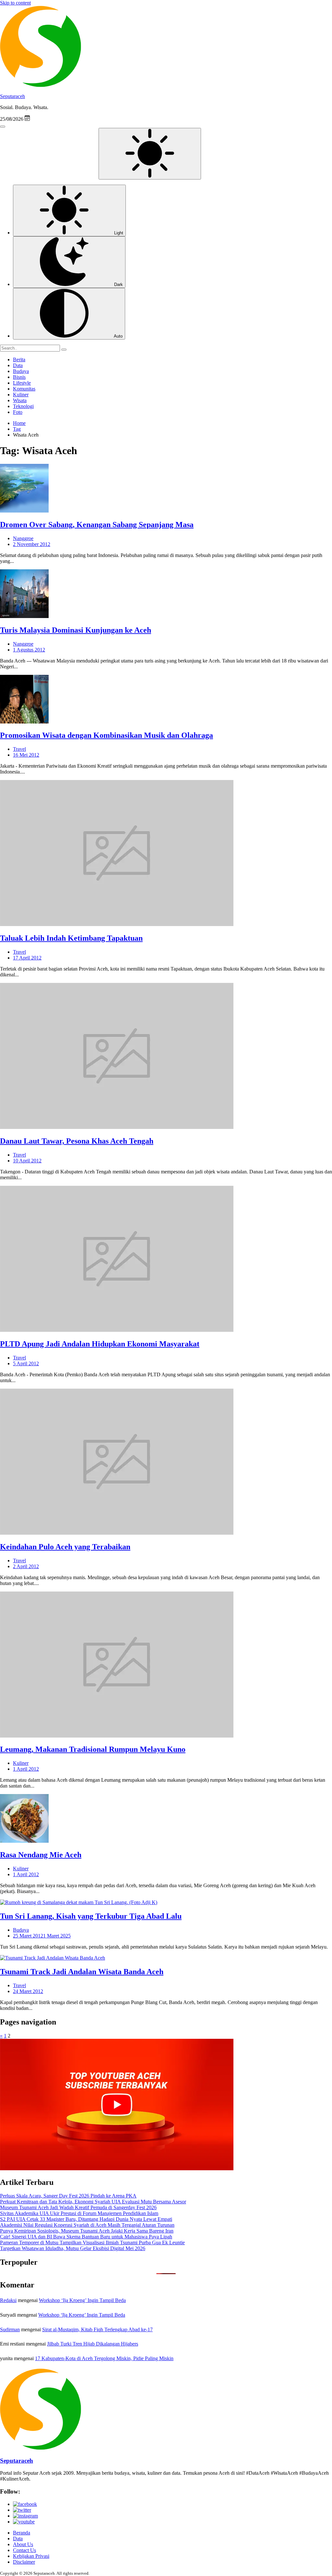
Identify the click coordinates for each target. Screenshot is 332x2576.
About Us (23, 2544)
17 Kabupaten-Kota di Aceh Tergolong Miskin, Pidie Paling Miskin (104, 2358)
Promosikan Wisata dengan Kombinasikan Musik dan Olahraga (107, 735)
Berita (19, 359)
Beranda (22, 2533)
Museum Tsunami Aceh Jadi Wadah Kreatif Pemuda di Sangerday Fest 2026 (78, 2207)
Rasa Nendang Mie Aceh (41, 1855)
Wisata (20, 400)
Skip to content (15, 3)
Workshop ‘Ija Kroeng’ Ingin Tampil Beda (82, 2300)
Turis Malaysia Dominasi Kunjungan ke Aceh (76, 630)
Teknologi (23, 406)
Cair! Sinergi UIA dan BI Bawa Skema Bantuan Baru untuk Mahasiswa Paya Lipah (86, 2237)
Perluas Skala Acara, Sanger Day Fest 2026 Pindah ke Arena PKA (68, 2196)
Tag (17, 429)
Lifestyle (22, 383)
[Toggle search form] (3, 127)
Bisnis (19, 377)
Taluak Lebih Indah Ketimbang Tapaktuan (71, 938)
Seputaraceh (12, 96)
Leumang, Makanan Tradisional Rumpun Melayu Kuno (93, 1749)
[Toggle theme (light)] (150, 154)
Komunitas (24, 389)
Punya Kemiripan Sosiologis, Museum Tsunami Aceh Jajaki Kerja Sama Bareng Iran (87, 2231)
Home (19, 423)
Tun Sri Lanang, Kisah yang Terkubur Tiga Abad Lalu (91, 1916)
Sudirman (10, 2329)
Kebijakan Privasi (31, 2556)
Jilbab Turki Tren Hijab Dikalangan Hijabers (93, 2344)
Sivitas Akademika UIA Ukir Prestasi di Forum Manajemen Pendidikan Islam (79, 2213)
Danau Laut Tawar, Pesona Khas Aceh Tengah (77, 1141)
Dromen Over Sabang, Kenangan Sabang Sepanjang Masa (97, 525)
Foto (18, 412)
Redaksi (8, 2300)
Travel (19, 749)
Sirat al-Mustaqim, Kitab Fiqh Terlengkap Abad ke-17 (97, 2329)
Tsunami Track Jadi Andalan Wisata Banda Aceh (82, 1972)
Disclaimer (24, 2562)
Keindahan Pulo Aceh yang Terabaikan (65, 1547)
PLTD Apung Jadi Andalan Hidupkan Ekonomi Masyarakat (100, 1344)
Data (18, 365)
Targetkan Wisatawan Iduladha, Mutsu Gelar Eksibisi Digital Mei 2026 (73, 2248)
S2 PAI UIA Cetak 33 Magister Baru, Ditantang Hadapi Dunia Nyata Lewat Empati (86, 2219)
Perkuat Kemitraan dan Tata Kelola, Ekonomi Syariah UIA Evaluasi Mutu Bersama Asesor (93, 2202)
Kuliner (21, 395)
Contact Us (24, 2550)
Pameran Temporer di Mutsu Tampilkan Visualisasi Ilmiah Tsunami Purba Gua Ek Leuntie (92, 2242)
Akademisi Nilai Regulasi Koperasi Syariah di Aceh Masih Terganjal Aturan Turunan (87, 2225)
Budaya (21, 371)
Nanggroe (23, 538)
